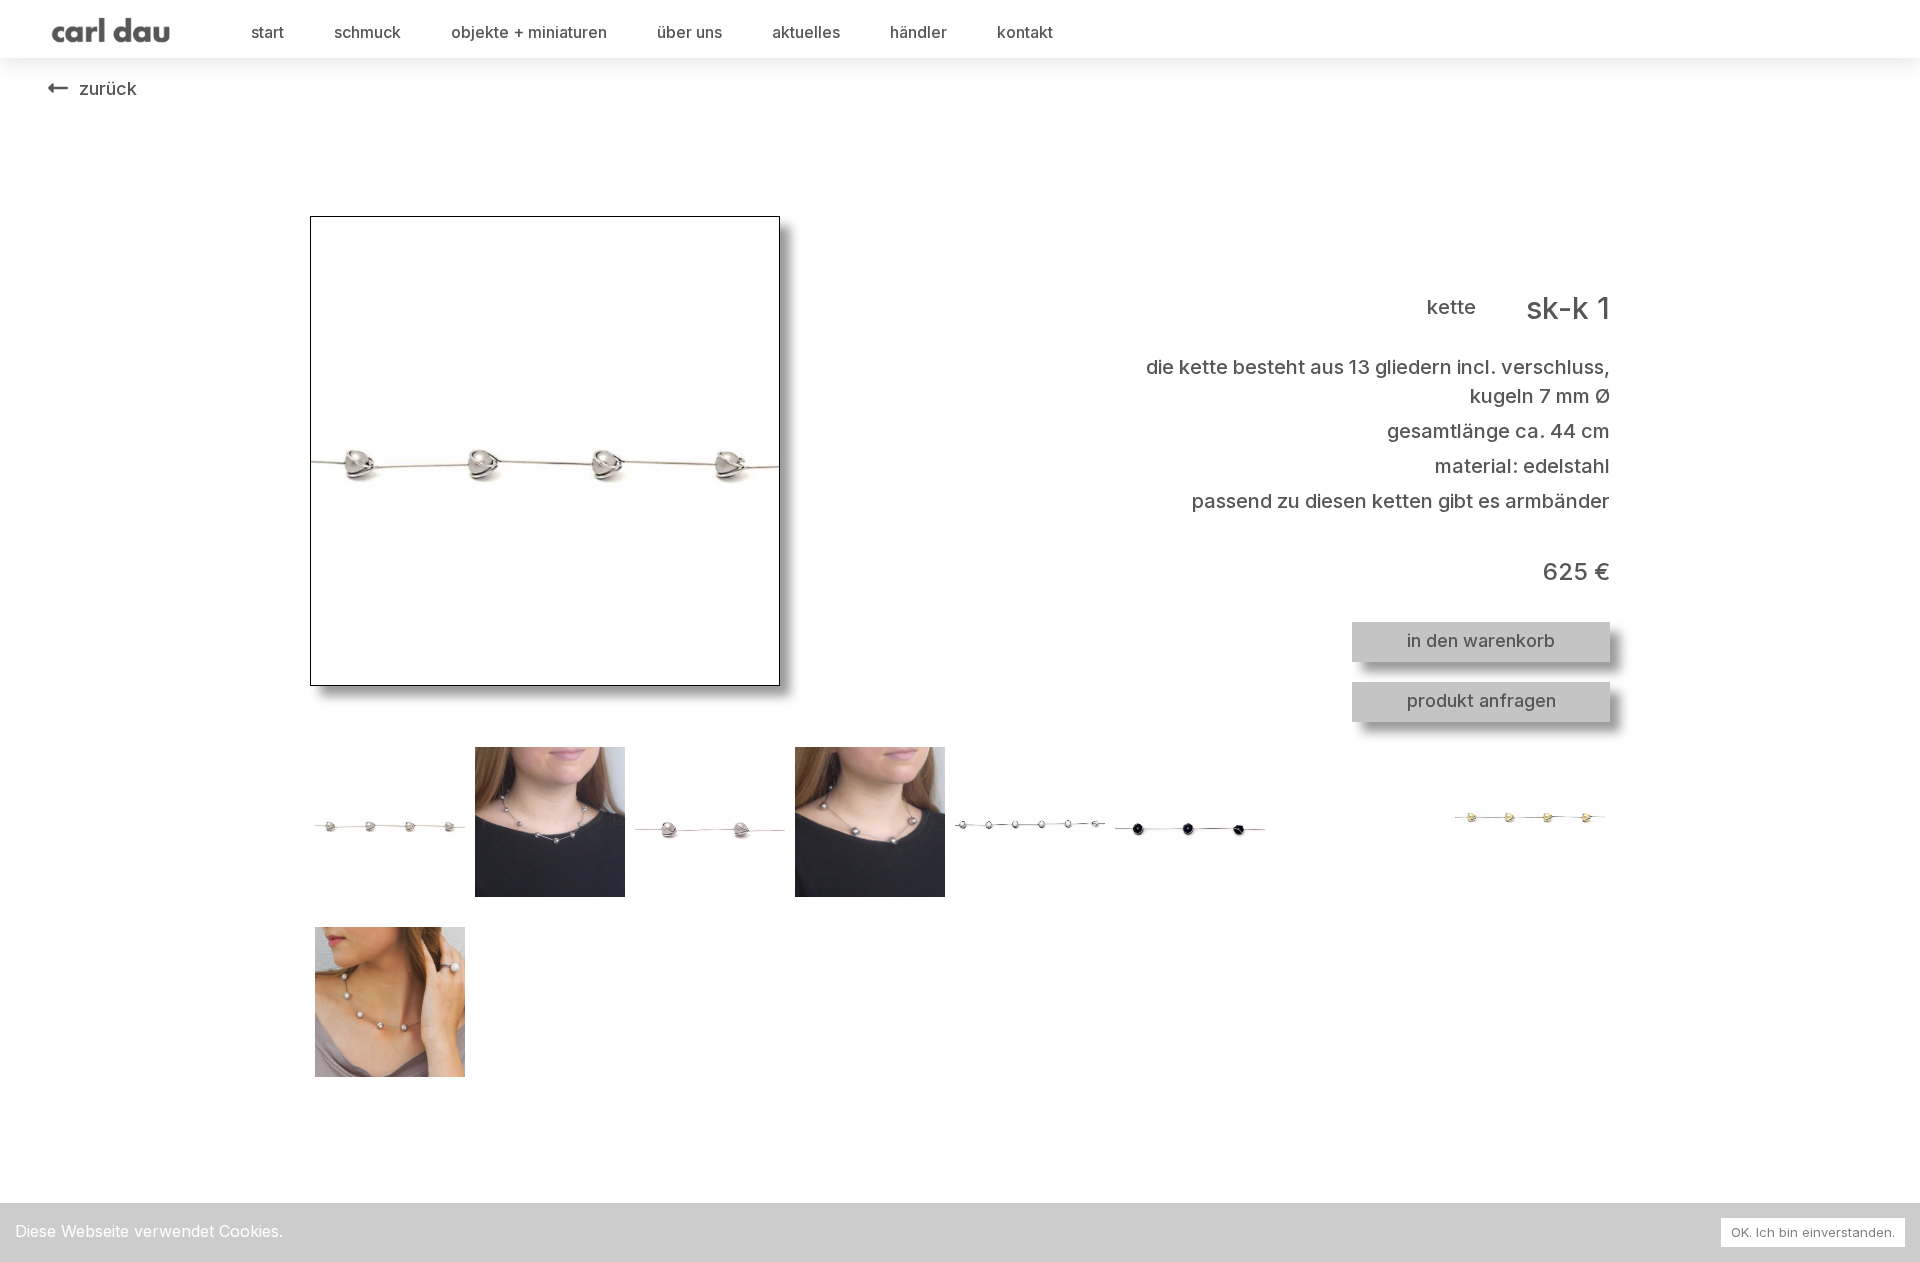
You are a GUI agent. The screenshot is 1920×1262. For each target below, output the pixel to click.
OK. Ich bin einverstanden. (1813, 1232)
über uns (689, 32)
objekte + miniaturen (529, 32)
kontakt (1025, 32)
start (267, 32)
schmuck (367, 32)
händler (918, 32)
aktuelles (806, 32)
